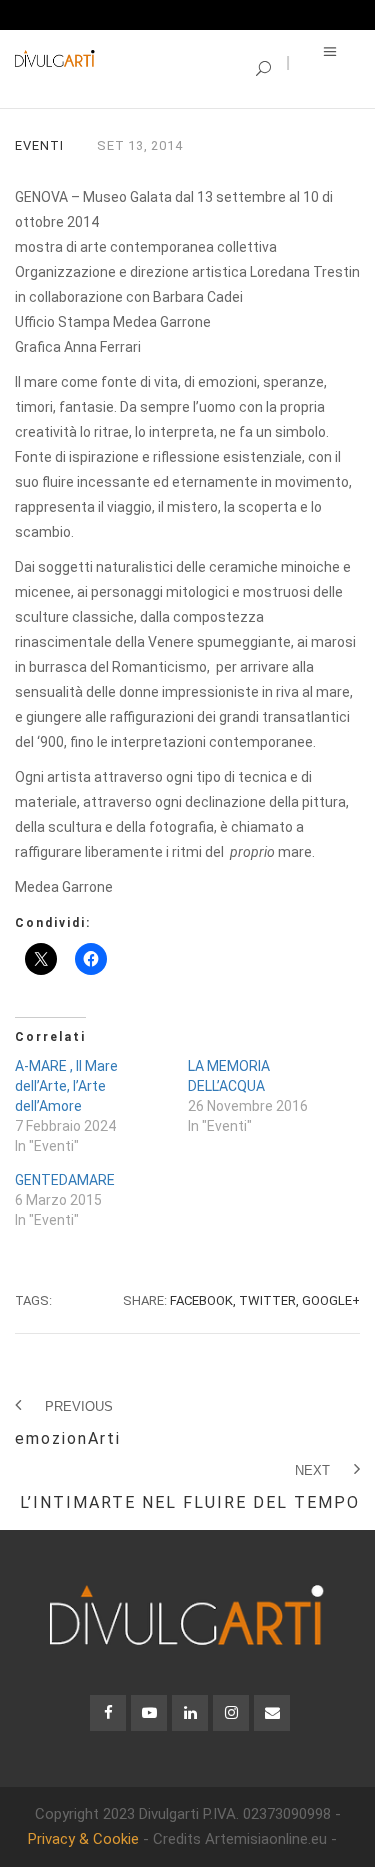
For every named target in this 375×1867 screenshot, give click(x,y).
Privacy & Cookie (83, 1839)
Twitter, (269, 1300)
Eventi (39, 145)
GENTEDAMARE (65, 1180)
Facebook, (203, 1300)
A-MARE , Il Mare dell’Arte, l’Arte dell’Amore (66, 1086)
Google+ (331, 1300)
